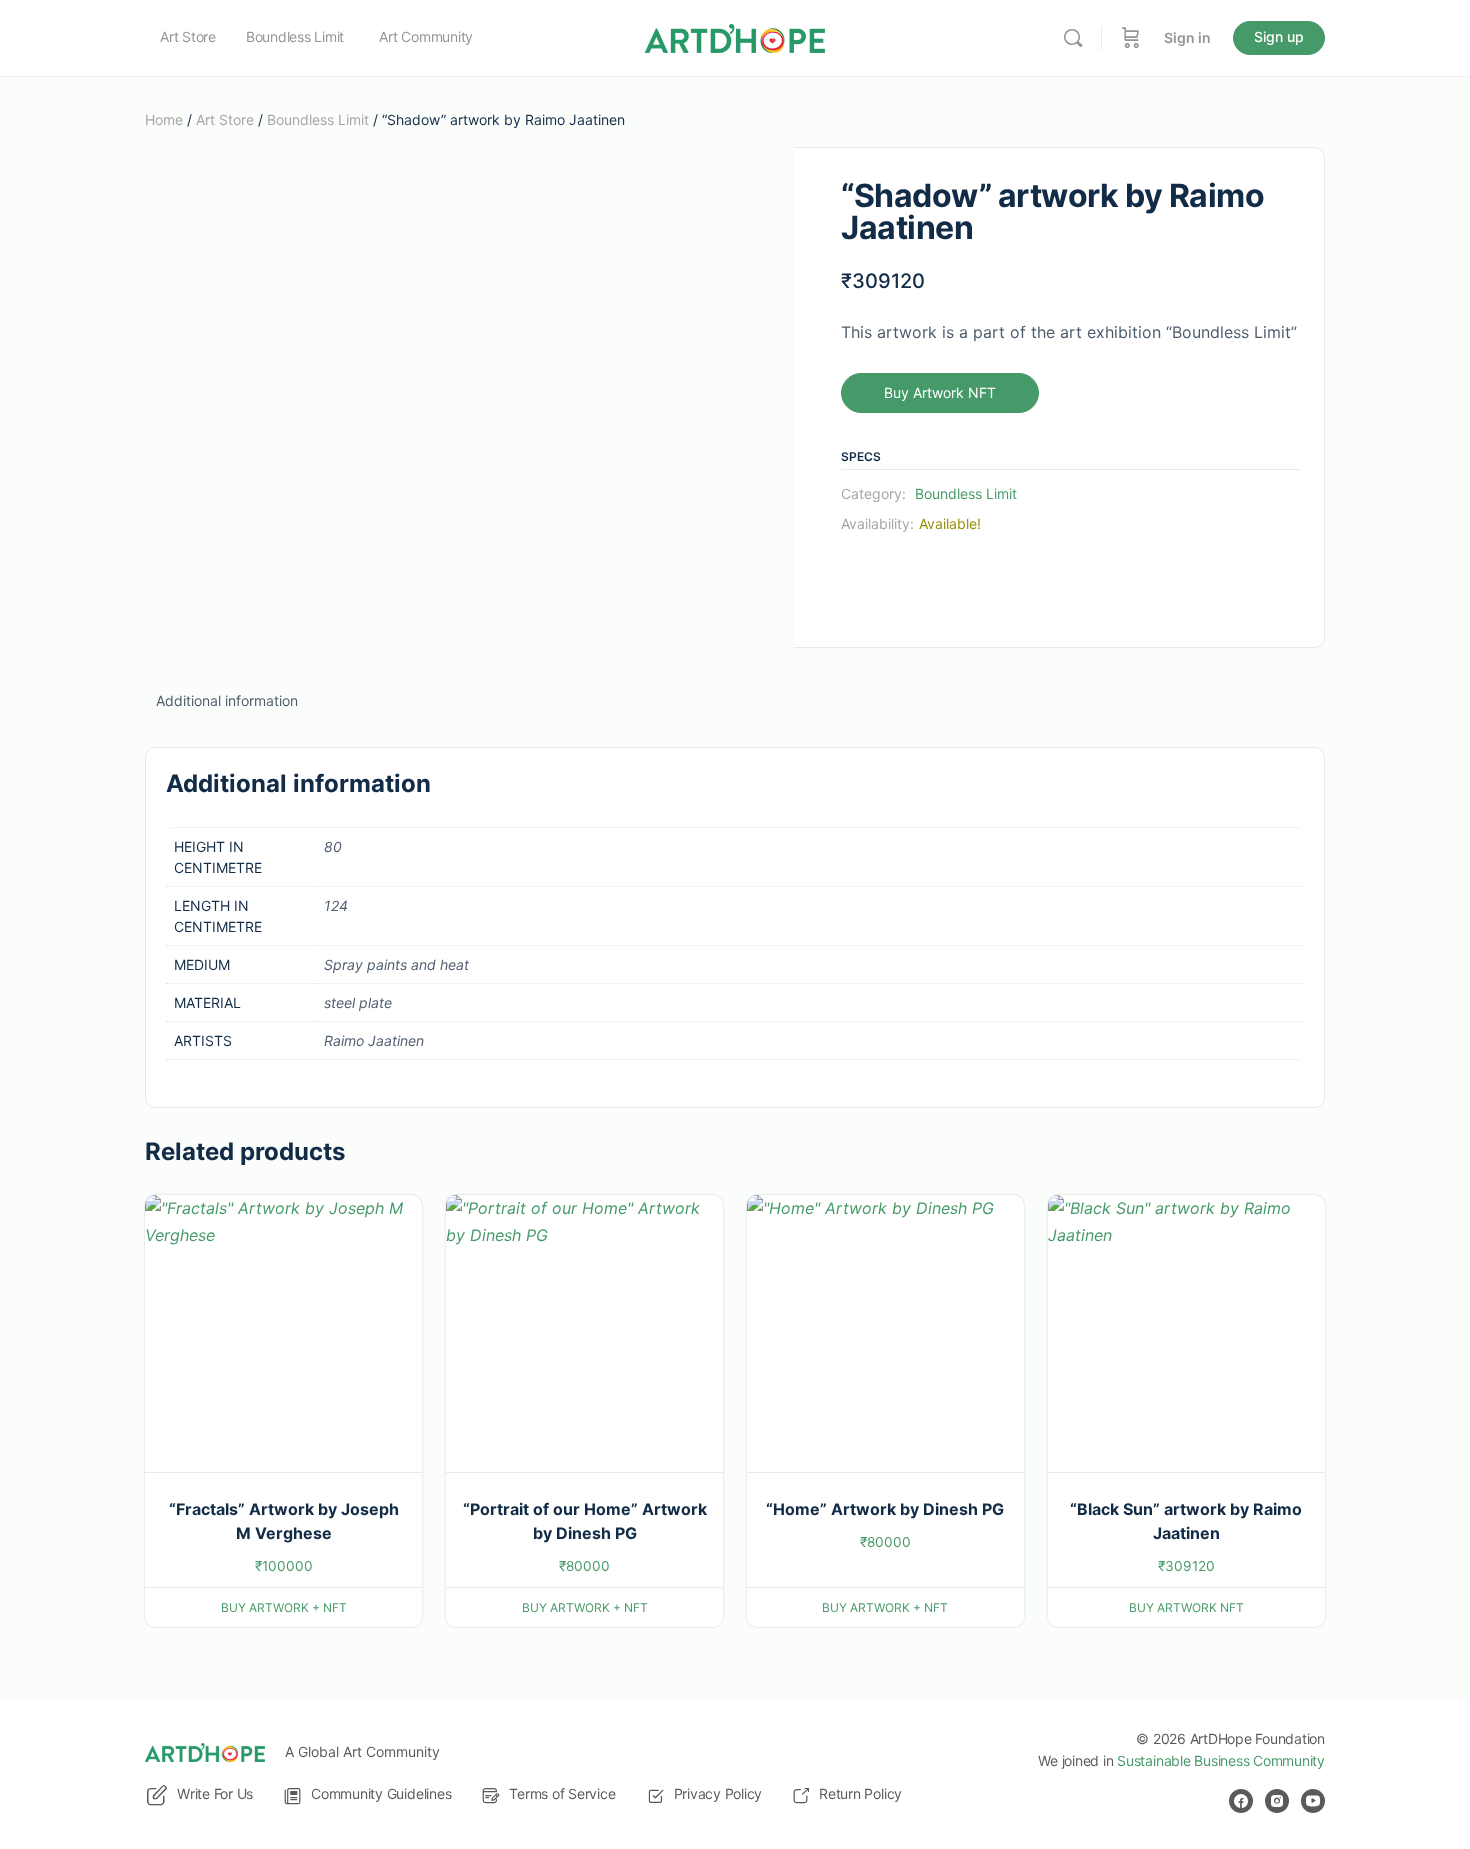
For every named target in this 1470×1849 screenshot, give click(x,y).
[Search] (1073, 38)
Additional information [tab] (227, 700)
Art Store (225, 119)
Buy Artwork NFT (940, 392)
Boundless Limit (318, 119)
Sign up (1279, 36)
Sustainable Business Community (1221, 1760)
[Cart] (1131, 38)
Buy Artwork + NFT (284, 1607)
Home (164, 119)
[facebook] (1241, 1801)
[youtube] (1313, 1801)
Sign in (1187, 37)
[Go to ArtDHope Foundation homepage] (735, 36)
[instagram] (1277, 1801)
